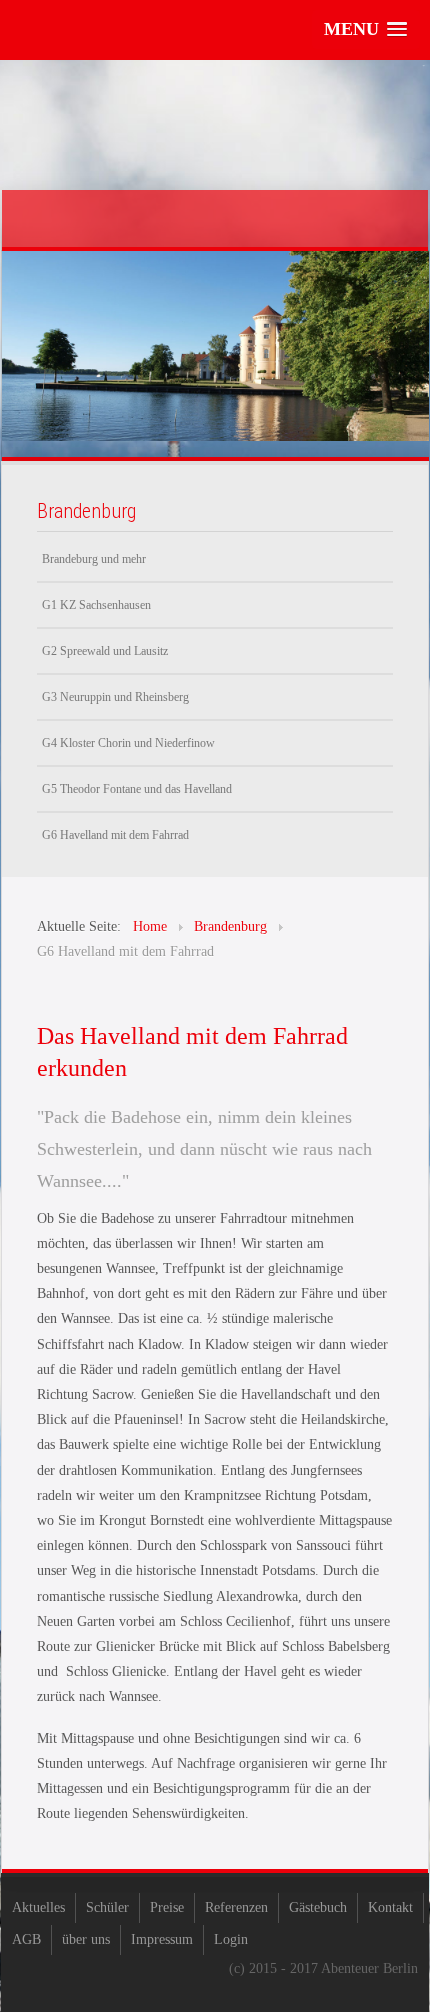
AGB (26, 1939)
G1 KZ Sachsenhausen (96, 605)
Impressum (162, 1939)
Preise (167, 1907)
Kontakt (390, 1907)
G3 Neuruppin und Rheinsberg (115, 697)
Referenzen (236, 1907)
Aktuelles (38, 1907)
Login (231, 1939)
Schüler (107, 1907)
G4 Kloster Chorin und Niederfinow (128, 743)
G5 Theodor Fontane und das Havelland (137, 789)
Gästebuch (318, 1907)
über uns (86, 1939)
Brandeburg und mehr (94, 559)
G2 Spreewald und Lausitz (105, 651)
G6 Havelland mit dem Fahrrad (115, 835)
